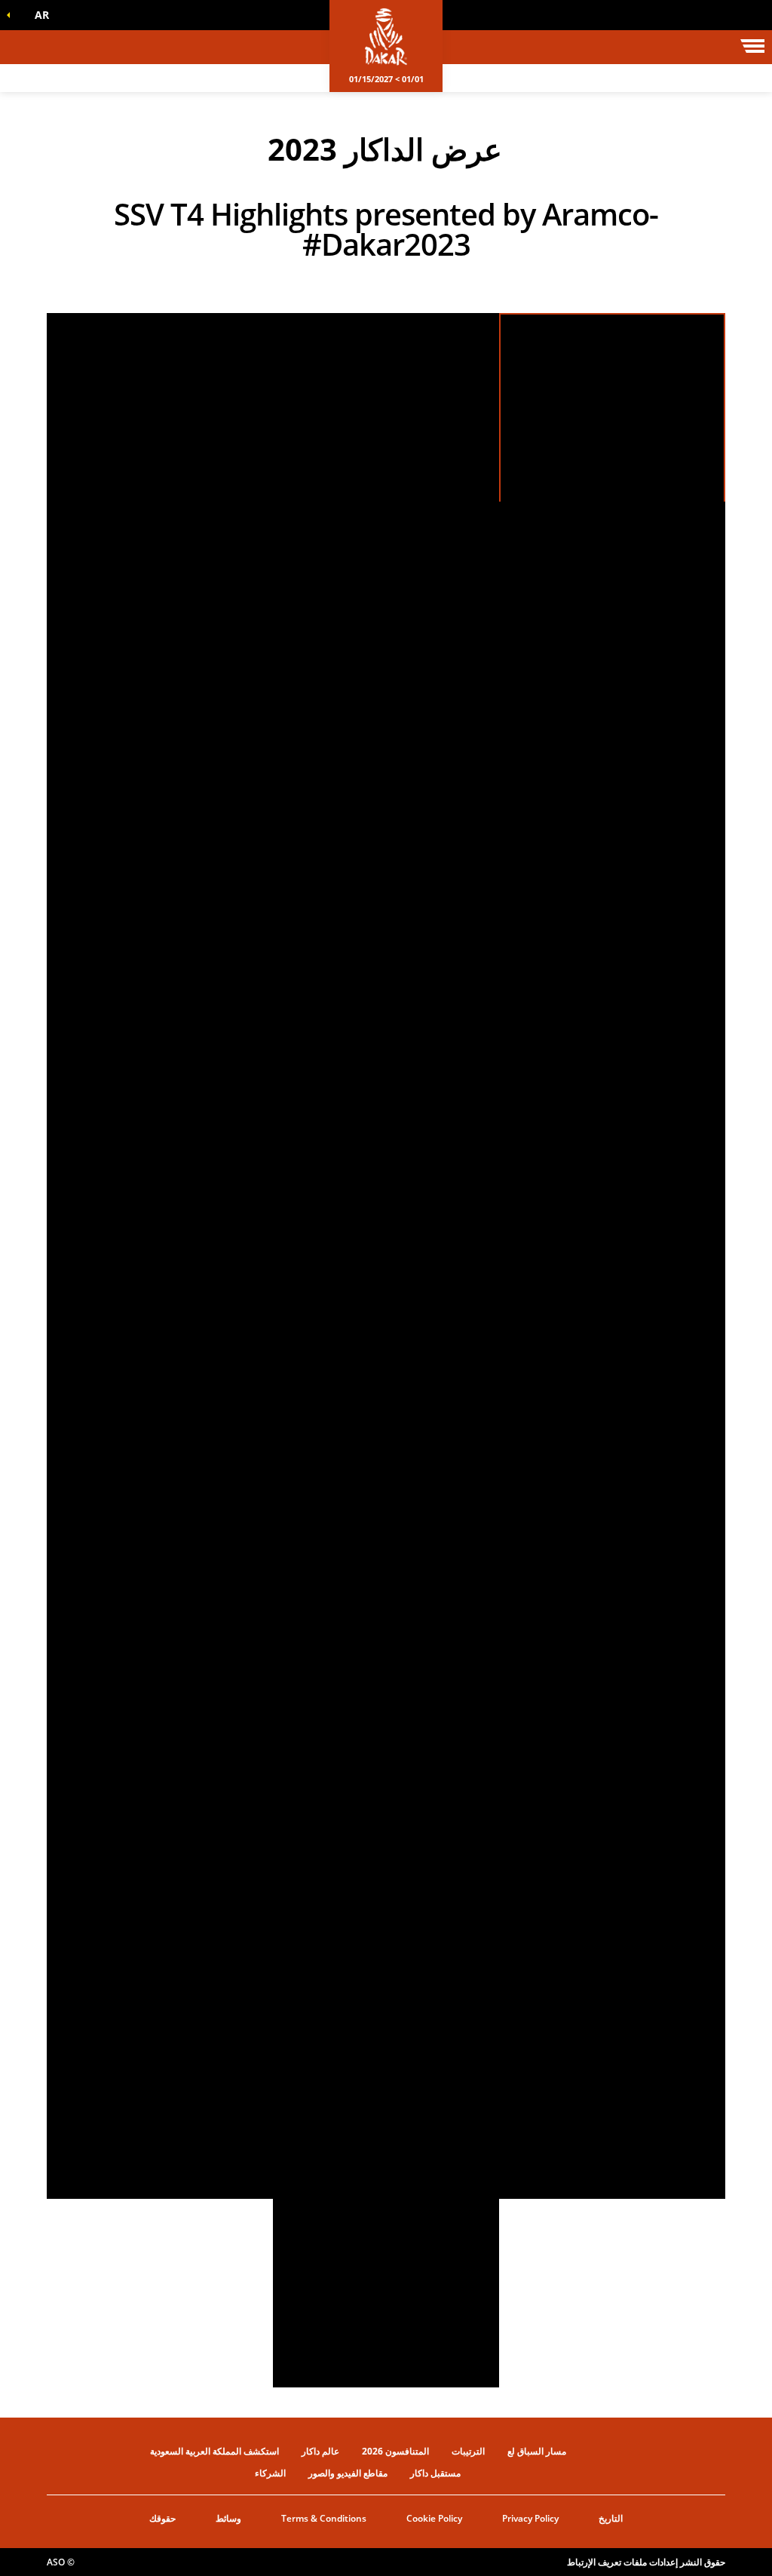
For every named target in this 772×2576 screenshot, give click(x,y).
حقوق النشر (703, 2562)
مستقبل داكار (435, 2473)
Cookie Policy (434, 2518)
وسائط (228, 2518)
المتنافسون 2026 (395, 2451)
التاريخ (611, 2518)
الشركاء (270, 2473)
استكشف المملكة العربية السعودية (214, 2451)
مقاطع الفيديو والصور (348, 2473)
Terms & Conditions (324, 2518)
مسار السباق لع (537, 2451)
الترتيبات (468, 2451)
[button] (38, 15)
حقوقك (162, 2518)
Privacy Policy (530, 2518)
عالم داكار (320, 2451)
